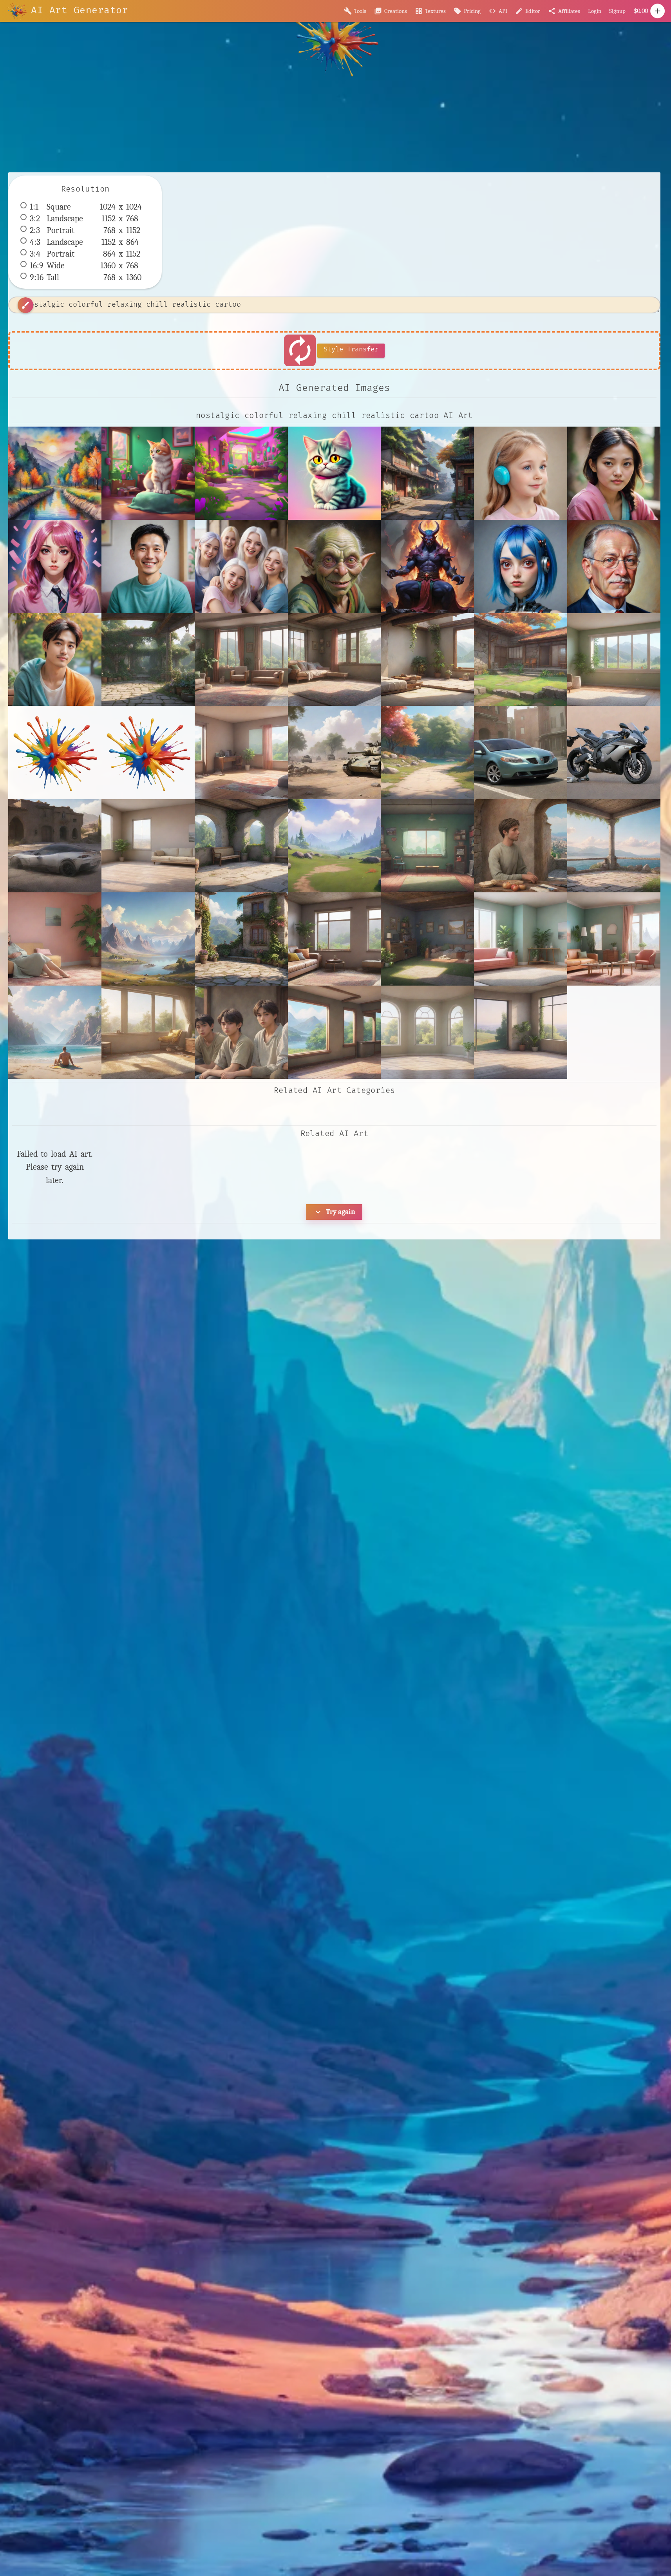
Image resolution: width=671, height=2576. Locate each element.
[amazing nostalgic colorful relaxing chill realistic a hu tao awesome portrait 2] (614, 473)
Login (595, 11)
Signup (617, 11)
